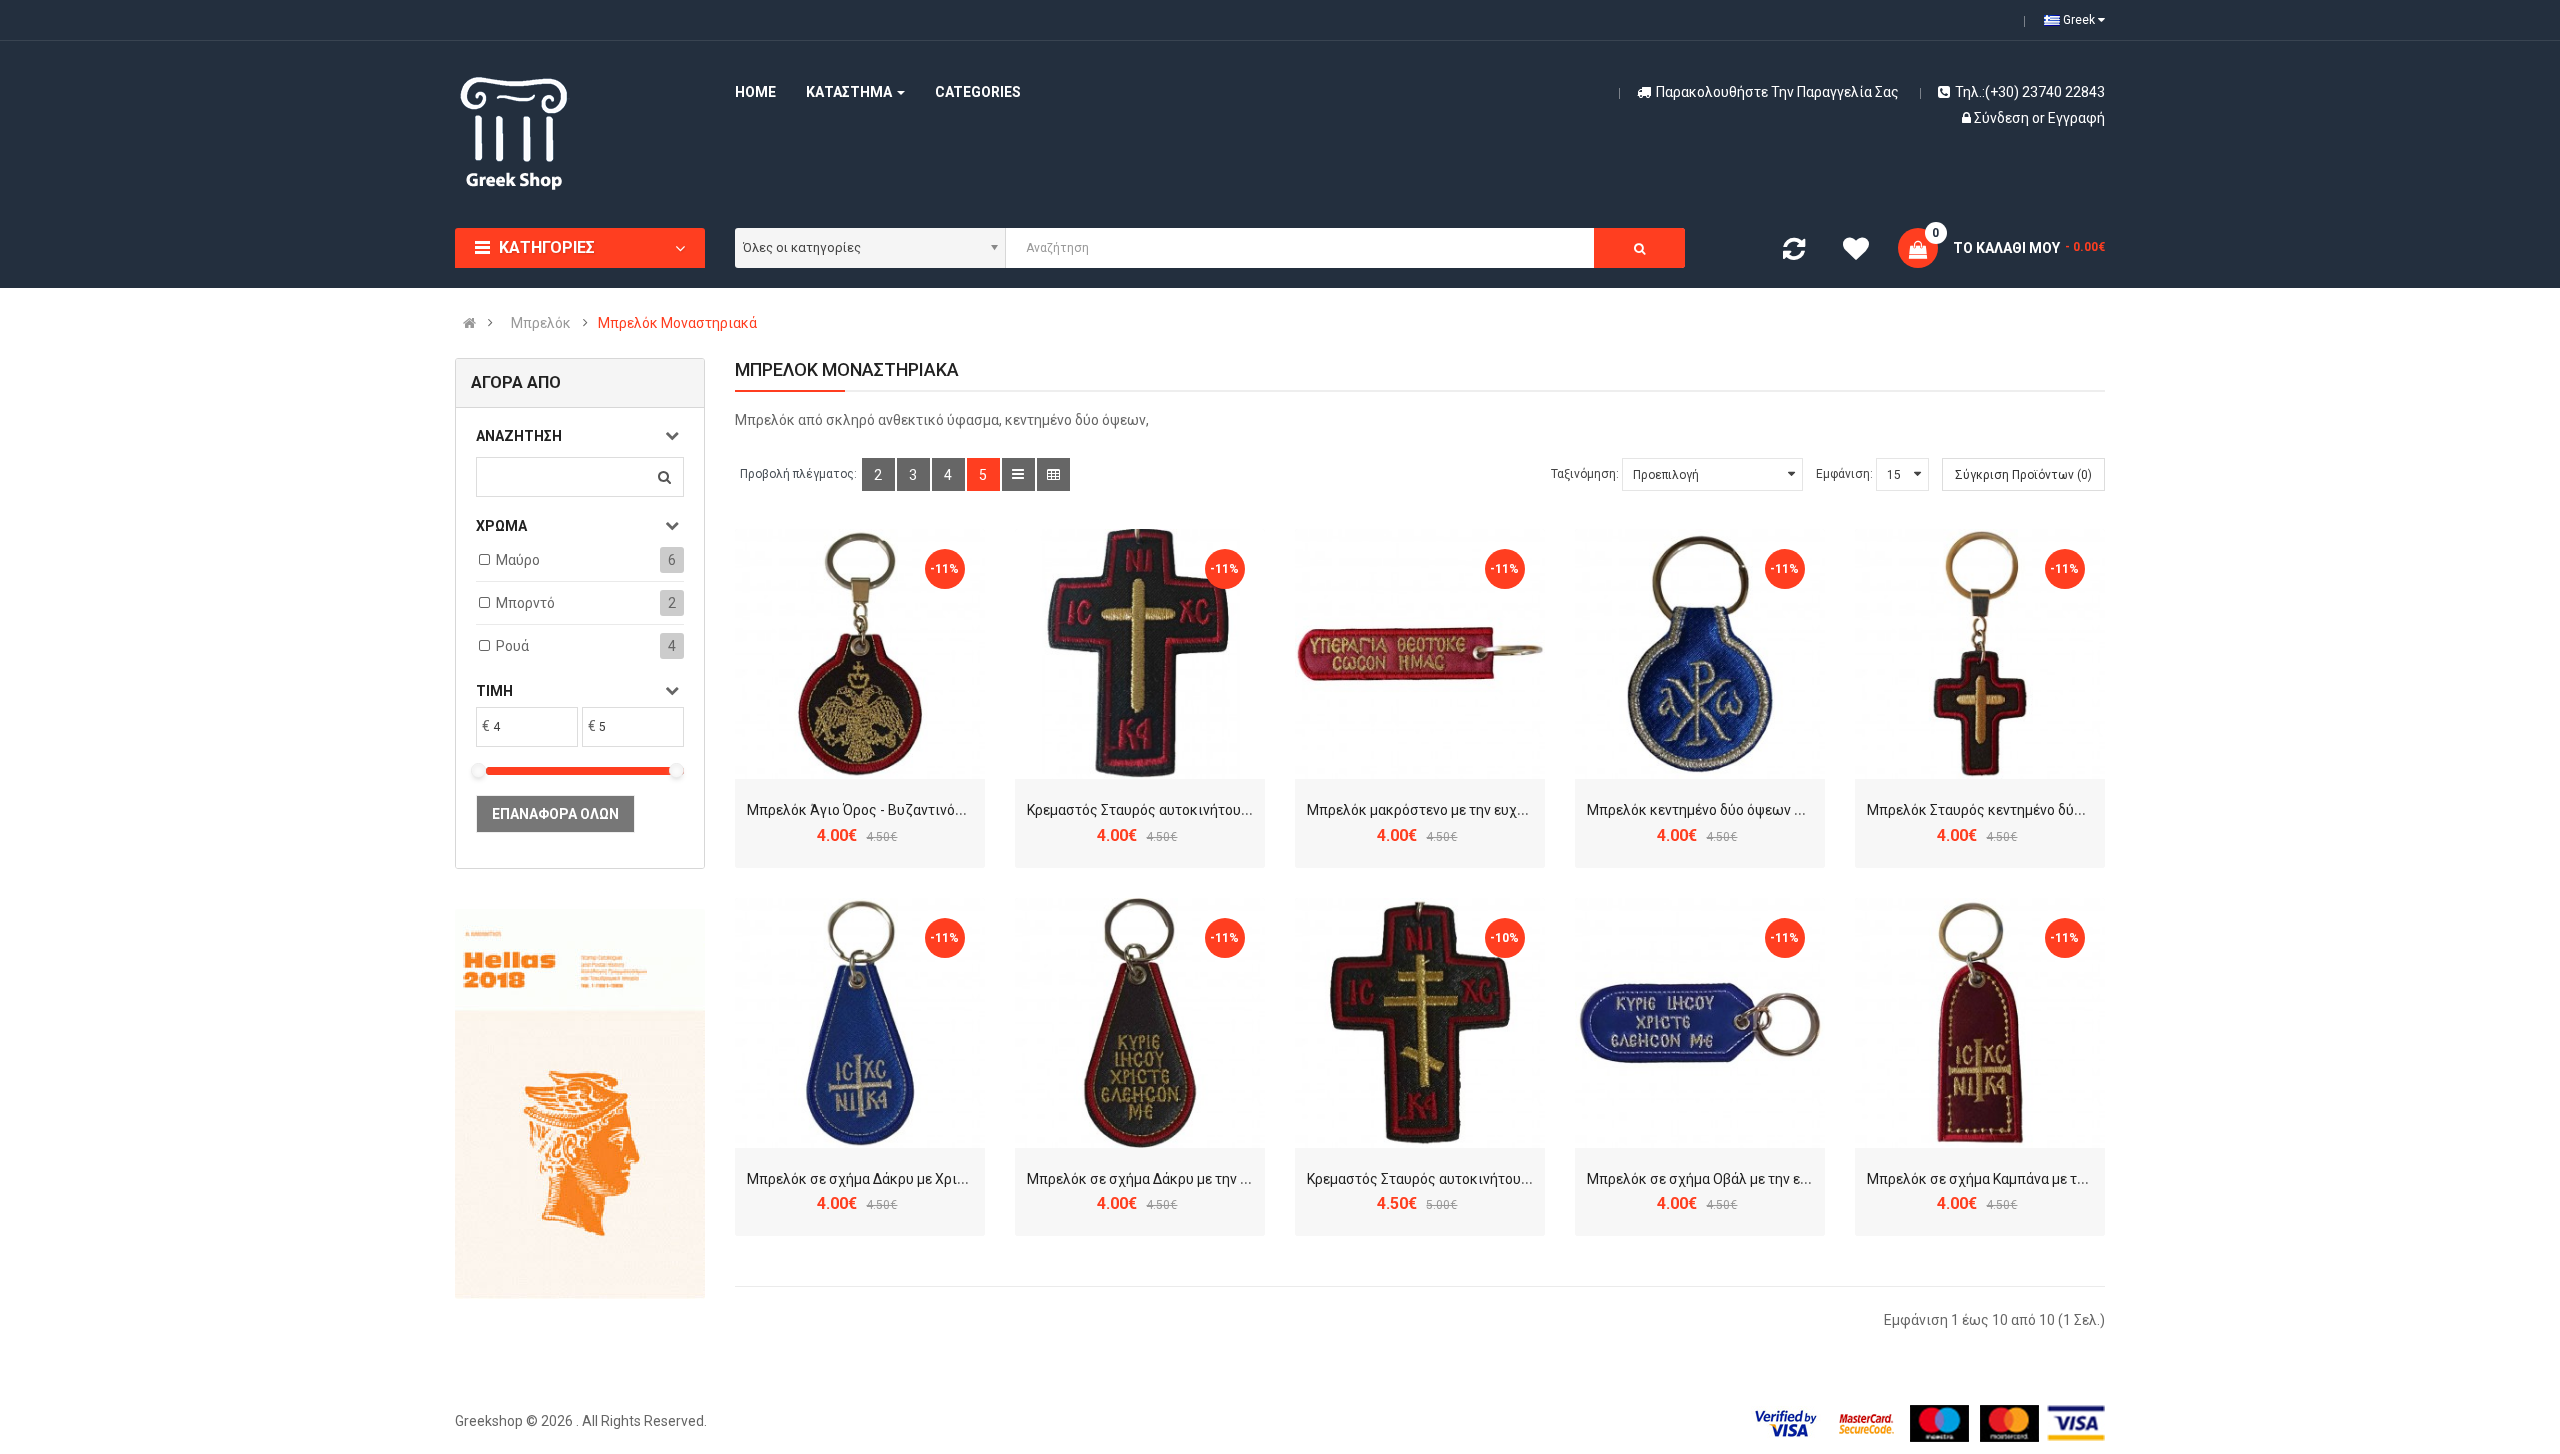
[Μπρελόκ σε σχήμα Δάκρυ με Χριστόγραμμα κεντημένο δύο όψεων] (860, 1023)
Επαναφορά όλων (555, 814)
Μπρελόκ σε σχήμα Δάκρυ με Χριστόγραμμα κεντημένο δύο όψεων (959, 1179)
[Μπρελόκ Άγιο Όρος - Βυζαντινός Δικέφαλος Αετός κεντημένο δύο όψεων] (860, 654)
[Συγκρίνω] (1794, 253)
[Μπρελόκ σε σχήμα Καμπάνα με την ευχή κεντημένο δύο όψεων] (1980, 1023)
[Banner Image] (580, 1104)
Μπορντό (525, 603)
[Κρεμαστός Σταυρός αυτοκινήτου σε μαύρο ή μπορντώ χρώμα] (1140, 654)
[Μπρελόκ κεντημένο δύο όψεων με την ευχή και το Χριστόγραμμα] (1700, 654)
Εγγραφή (2076, 118)
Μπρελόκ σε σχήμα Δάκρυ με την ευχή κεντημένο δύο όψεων (1221, 1179)
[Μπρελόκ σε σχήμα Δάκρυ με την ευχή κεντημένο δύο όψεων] (1140, 1023)
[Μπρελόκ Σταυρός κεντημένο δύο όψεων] (1980, 654)
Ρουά (512, 646)
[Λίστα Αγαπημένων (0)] (1856, 252)
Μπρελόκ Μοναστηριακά (677, 323)
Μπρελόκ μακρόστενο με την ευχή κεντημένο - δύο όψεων (1492, 810)
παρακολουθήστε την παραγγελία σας (1777, 92)
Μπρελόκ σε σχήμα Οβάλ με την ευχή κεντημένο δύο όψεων (1777, 1179)
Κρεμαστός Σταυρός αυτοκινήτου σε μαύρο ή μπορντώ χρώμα (1225, 810)
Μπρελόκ (541, 323)
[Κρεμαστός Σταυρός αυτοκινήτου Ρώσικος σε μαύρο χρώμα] (1420, 1023)
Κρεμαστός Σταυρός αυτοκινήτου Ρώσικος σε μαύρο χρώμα (1499, 1179)
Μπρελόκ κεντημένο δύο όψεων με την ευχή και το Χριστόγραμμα (1796, 810)
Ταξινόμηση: (1585, 474)
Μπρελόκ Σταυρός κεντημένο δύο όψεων (1998, 810)
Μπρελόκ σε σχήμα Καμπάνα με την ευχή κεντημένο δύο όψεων (2068, 1179)
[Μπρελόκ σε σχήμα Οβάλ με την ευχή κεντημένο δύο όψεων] (1700, 1023)
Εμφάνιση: (1844, 474)
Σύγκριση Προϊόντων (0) (2023, 475)
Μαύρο (518, 560)
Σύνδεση (2003, 118)
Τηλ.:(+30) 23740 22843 (2030, 92)
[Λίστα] (1018, 474)
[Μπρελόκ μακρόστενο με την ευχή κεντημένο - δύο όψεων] (1420, 654)
